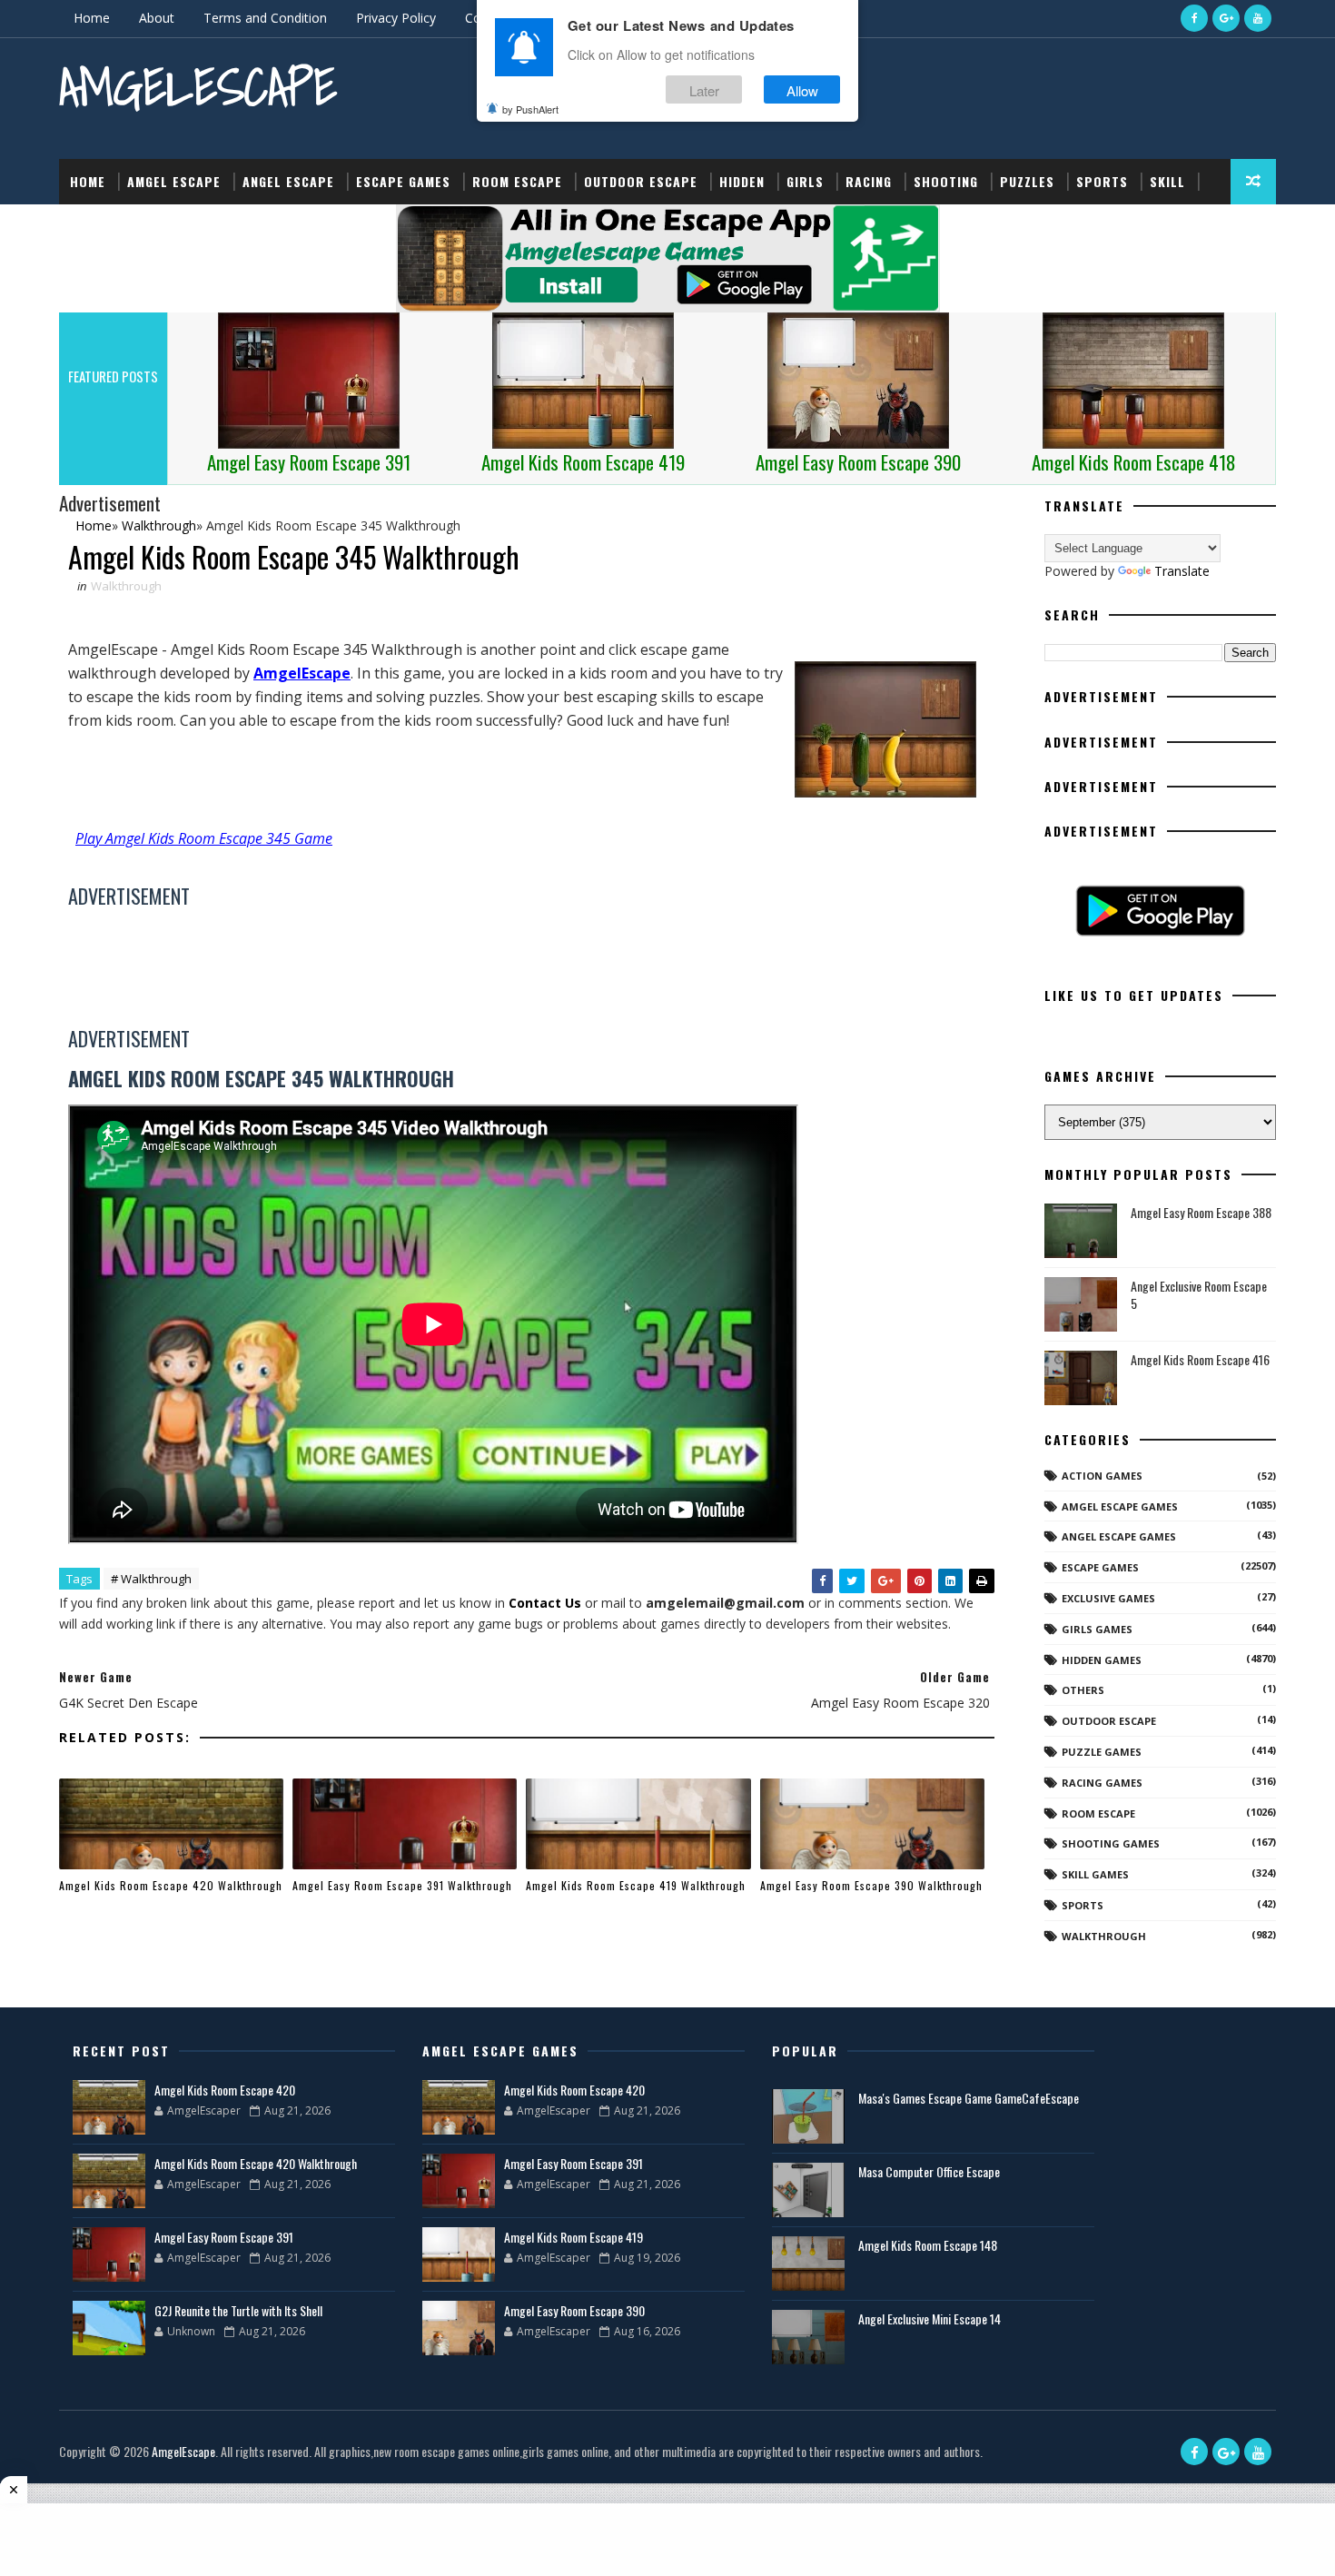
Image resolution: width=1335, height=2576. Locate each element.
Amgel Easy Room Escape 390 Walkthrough (871, 1885)
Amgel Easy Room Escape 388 (1201, 1212)
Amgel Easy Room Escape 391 (224, 2237)
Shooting (946, 181)
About (157, 18)
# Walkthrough (151, 1579)
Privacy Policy (396, 18)
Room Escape (517, 181)
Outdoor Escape (641, 181)
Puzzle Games (1102, 1752)
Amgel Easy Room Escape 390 (574, 2310)
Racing (869, 181)
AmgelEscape (198, 87)
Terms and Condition (265, 18)
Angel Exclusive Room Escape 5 (1199, 1295)
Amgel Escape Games (1120, 1506)
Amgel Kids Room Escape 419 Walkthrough (636, 1885)
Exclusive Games (1108, 1598)
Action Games (1102, 1476)
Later (704, 89)
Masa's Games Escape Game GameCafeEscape (969, 2098)
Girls (805, 181)
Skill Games (1095, 1874)
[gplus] (1226, 18)
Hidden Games (1102, 1660)
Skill (1167, 181)
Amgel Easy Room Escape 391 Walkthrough (402, 1885)
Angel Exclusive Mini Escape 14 (930, 2318)
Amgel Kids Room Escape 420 (225, 2090)
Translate (1182, 571)
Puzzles (1027, 181)
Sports (1102, 181)
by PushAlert (530, 109)
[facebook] (1194, 18)
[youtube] (1258, 18)
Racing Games (1102, 1783)
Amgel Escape (174, 181)
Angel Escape (288, 181)
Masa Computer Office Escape (929, 2171)
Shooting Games (1111, 1843)
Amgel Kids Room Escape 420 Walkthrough (171, 1885)
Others (1083, 1690)
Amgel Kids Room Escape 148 (928, 2245)
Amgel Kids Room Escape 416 (1200, 1359)
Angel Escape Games (1119, 1536)
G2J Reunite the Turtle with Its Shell (238, 2310)
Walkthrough (126, 586)
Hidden (742, 181)
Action (93, 227)
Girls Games (1097, 1629)
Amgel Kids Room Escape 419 (574, 2237)
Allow (802, 89)
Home (92, 18)
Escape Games (403, 181)
